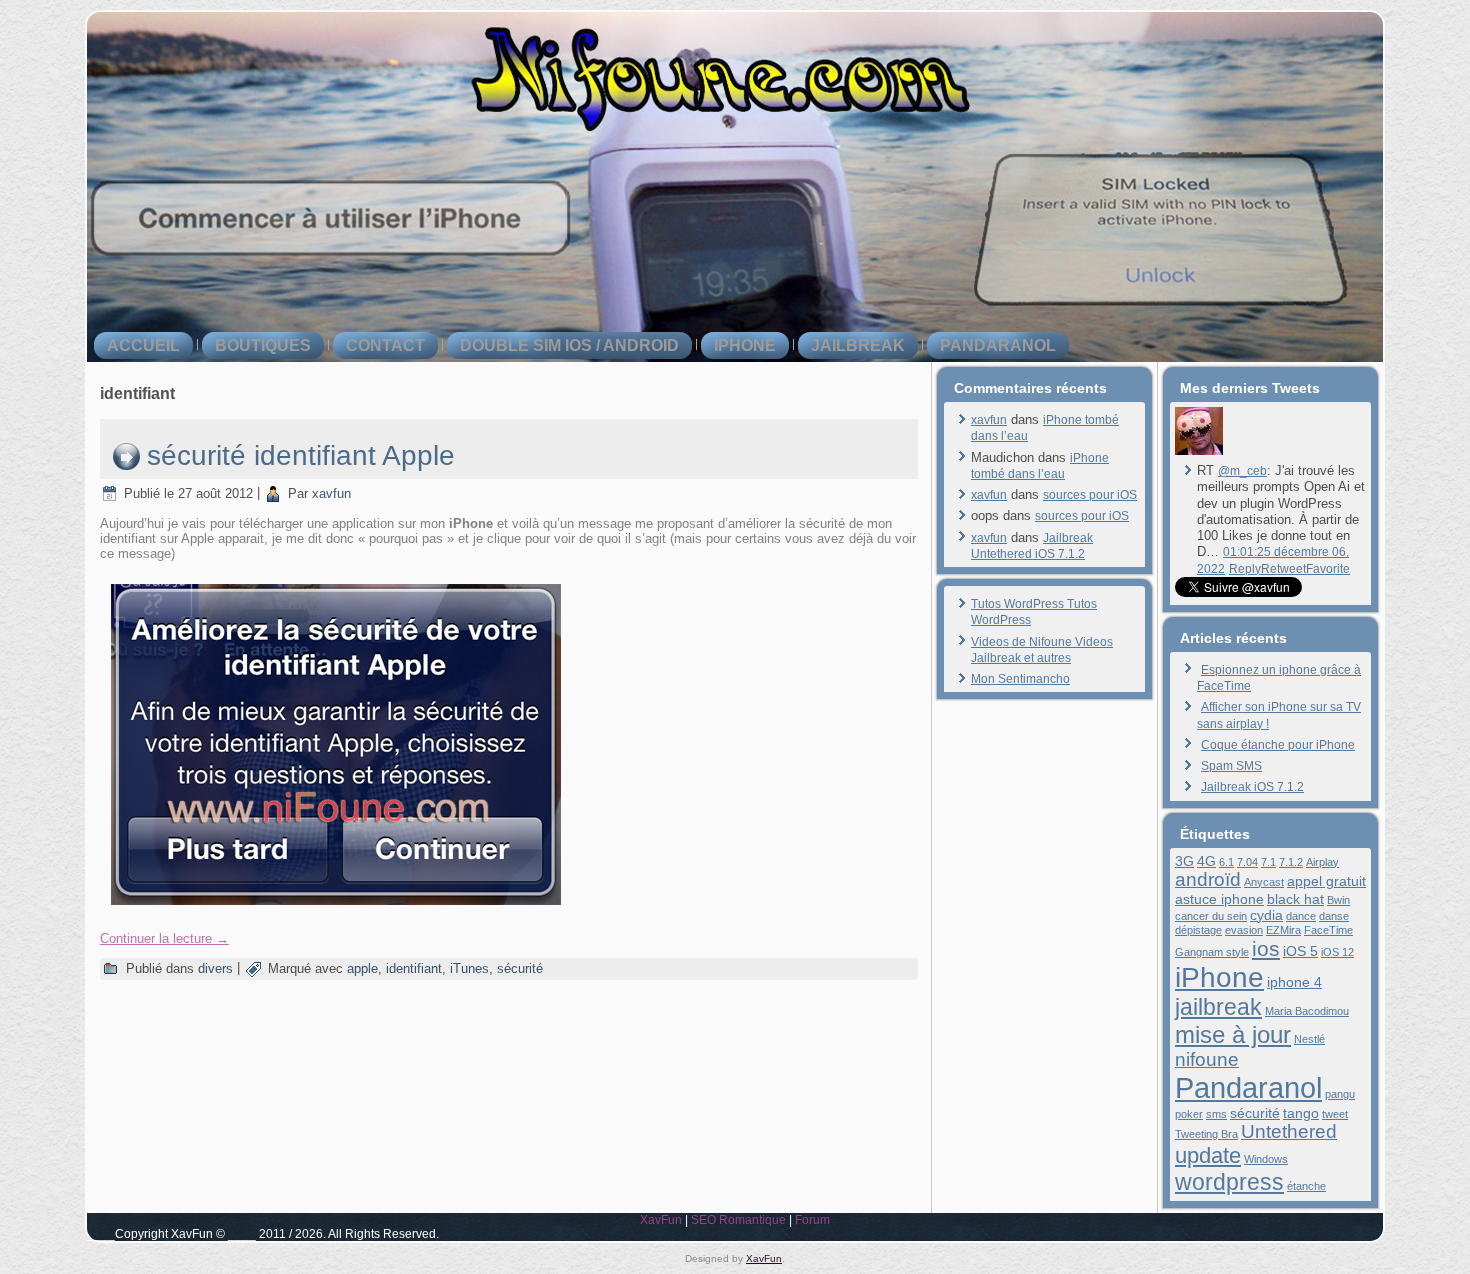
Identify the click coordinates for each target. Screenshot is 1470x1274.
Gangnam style (1212, 952)
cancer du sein (1211, 916)
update (1208, 1155)
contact (385, 345)
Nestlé (1309, 1039)
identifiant (414, 968)
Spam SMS (1231, 766)
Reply (1245, 569)
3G (1184, 861)
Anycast (1264, 882)
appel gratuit (1326, 881)
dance (1301, 916)
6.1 (1226, 862)
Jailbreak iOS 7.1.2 (1252, 787)
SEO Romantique (738, 1220)
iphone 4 (1294, 982)
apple (362, 968)
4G (1206, 861)
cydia (1266, 915)
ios (1266, 948)
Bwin (1338, 900)
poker (1189, 1114)
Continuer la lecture (164, 938)
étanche (1306, 1186)
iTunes (469, 968)
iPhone (745, 345)
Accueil (143, 345)
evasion (1244, 930)
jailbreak (858, 345)
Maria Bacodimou (1307, 1011)
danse (1334, 916)
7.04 (1247, 862)
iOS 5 (1300, 951)
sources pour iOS (1090, 495)
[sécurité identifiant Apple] (336, 911)
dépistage (1198, 930)
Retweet (1283, 569)
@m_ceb (1242, 471)
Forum (812, 1220)
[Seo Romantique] (1199, 451)
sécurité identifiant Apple (301, 455)
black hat (1295, 899)
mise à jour (1233, 1034)
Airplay (1322, 862)
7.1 (1268, 862)
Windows (1266, 1159)
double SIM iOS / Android (569, 345)
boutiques (263, 345)
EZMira (1283, 930)
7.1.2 (1291, 862)
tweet (1335, 1114)
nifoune (1207, 1059)
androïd (1208, 879)
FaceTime (1328, 930)
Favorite (1328, 569)
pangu (1340, 1094)
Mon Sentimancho (1020, 679)
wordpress (1229, 1182)
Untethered (1289, 1131)
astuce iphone (1219, 899)
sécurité (520, 968)
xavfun (331, 493)
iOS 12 (1337, 952)
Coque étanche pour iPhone (1278, 745)
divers (215, 968)
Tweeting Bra (1206, 1134)
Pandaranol (998, 345)
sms (1216, 1114)
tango (1301, 1113)
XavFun (661, 1220)
